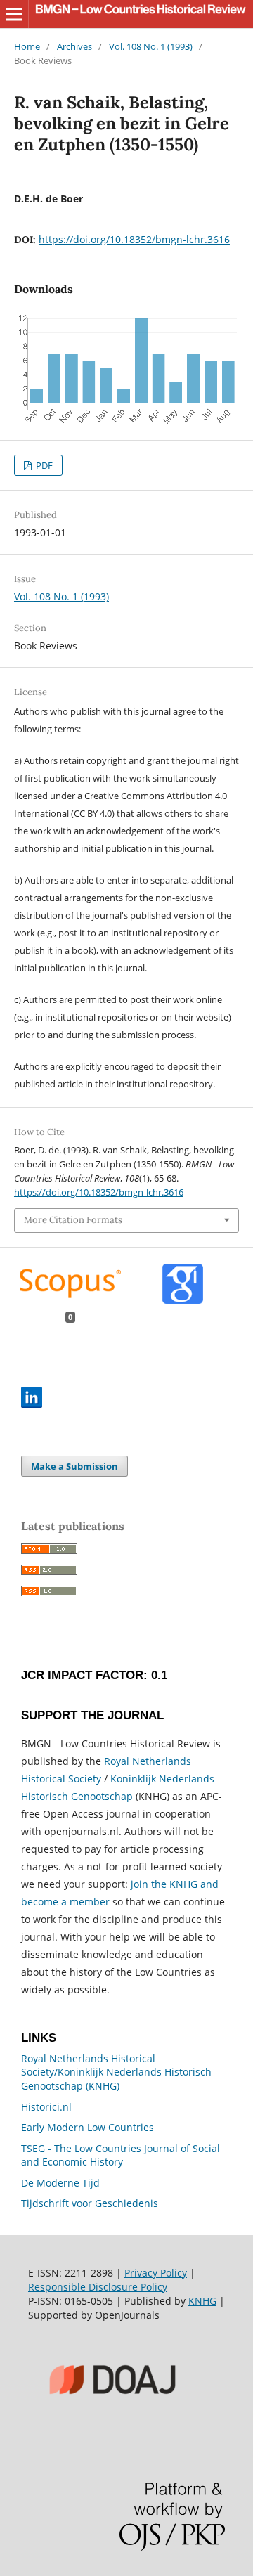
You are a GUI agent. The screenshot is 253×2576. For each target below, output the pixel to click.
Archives (74, 46)
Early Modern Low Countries (87, 2127)
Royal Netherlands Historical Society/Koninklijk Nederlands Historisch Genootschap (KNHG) (116, 2072)
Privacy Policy (156, 2273)
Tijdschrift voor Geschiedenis (90, 2203)
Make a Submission (74, 1466)
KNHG (202, 2301)
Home (27, 46)
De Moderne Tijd (60, 2183)
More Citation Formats (73, 1220)
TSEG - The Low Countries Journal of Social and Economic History (121, 2155)
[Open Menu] (14, 14)
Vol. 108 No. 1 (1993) (151, 46)
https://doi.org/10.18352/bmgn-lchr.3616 (134, 239)
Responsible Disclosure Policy (98, 2287)
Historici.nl (46, 2107)
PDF (43, 465)
